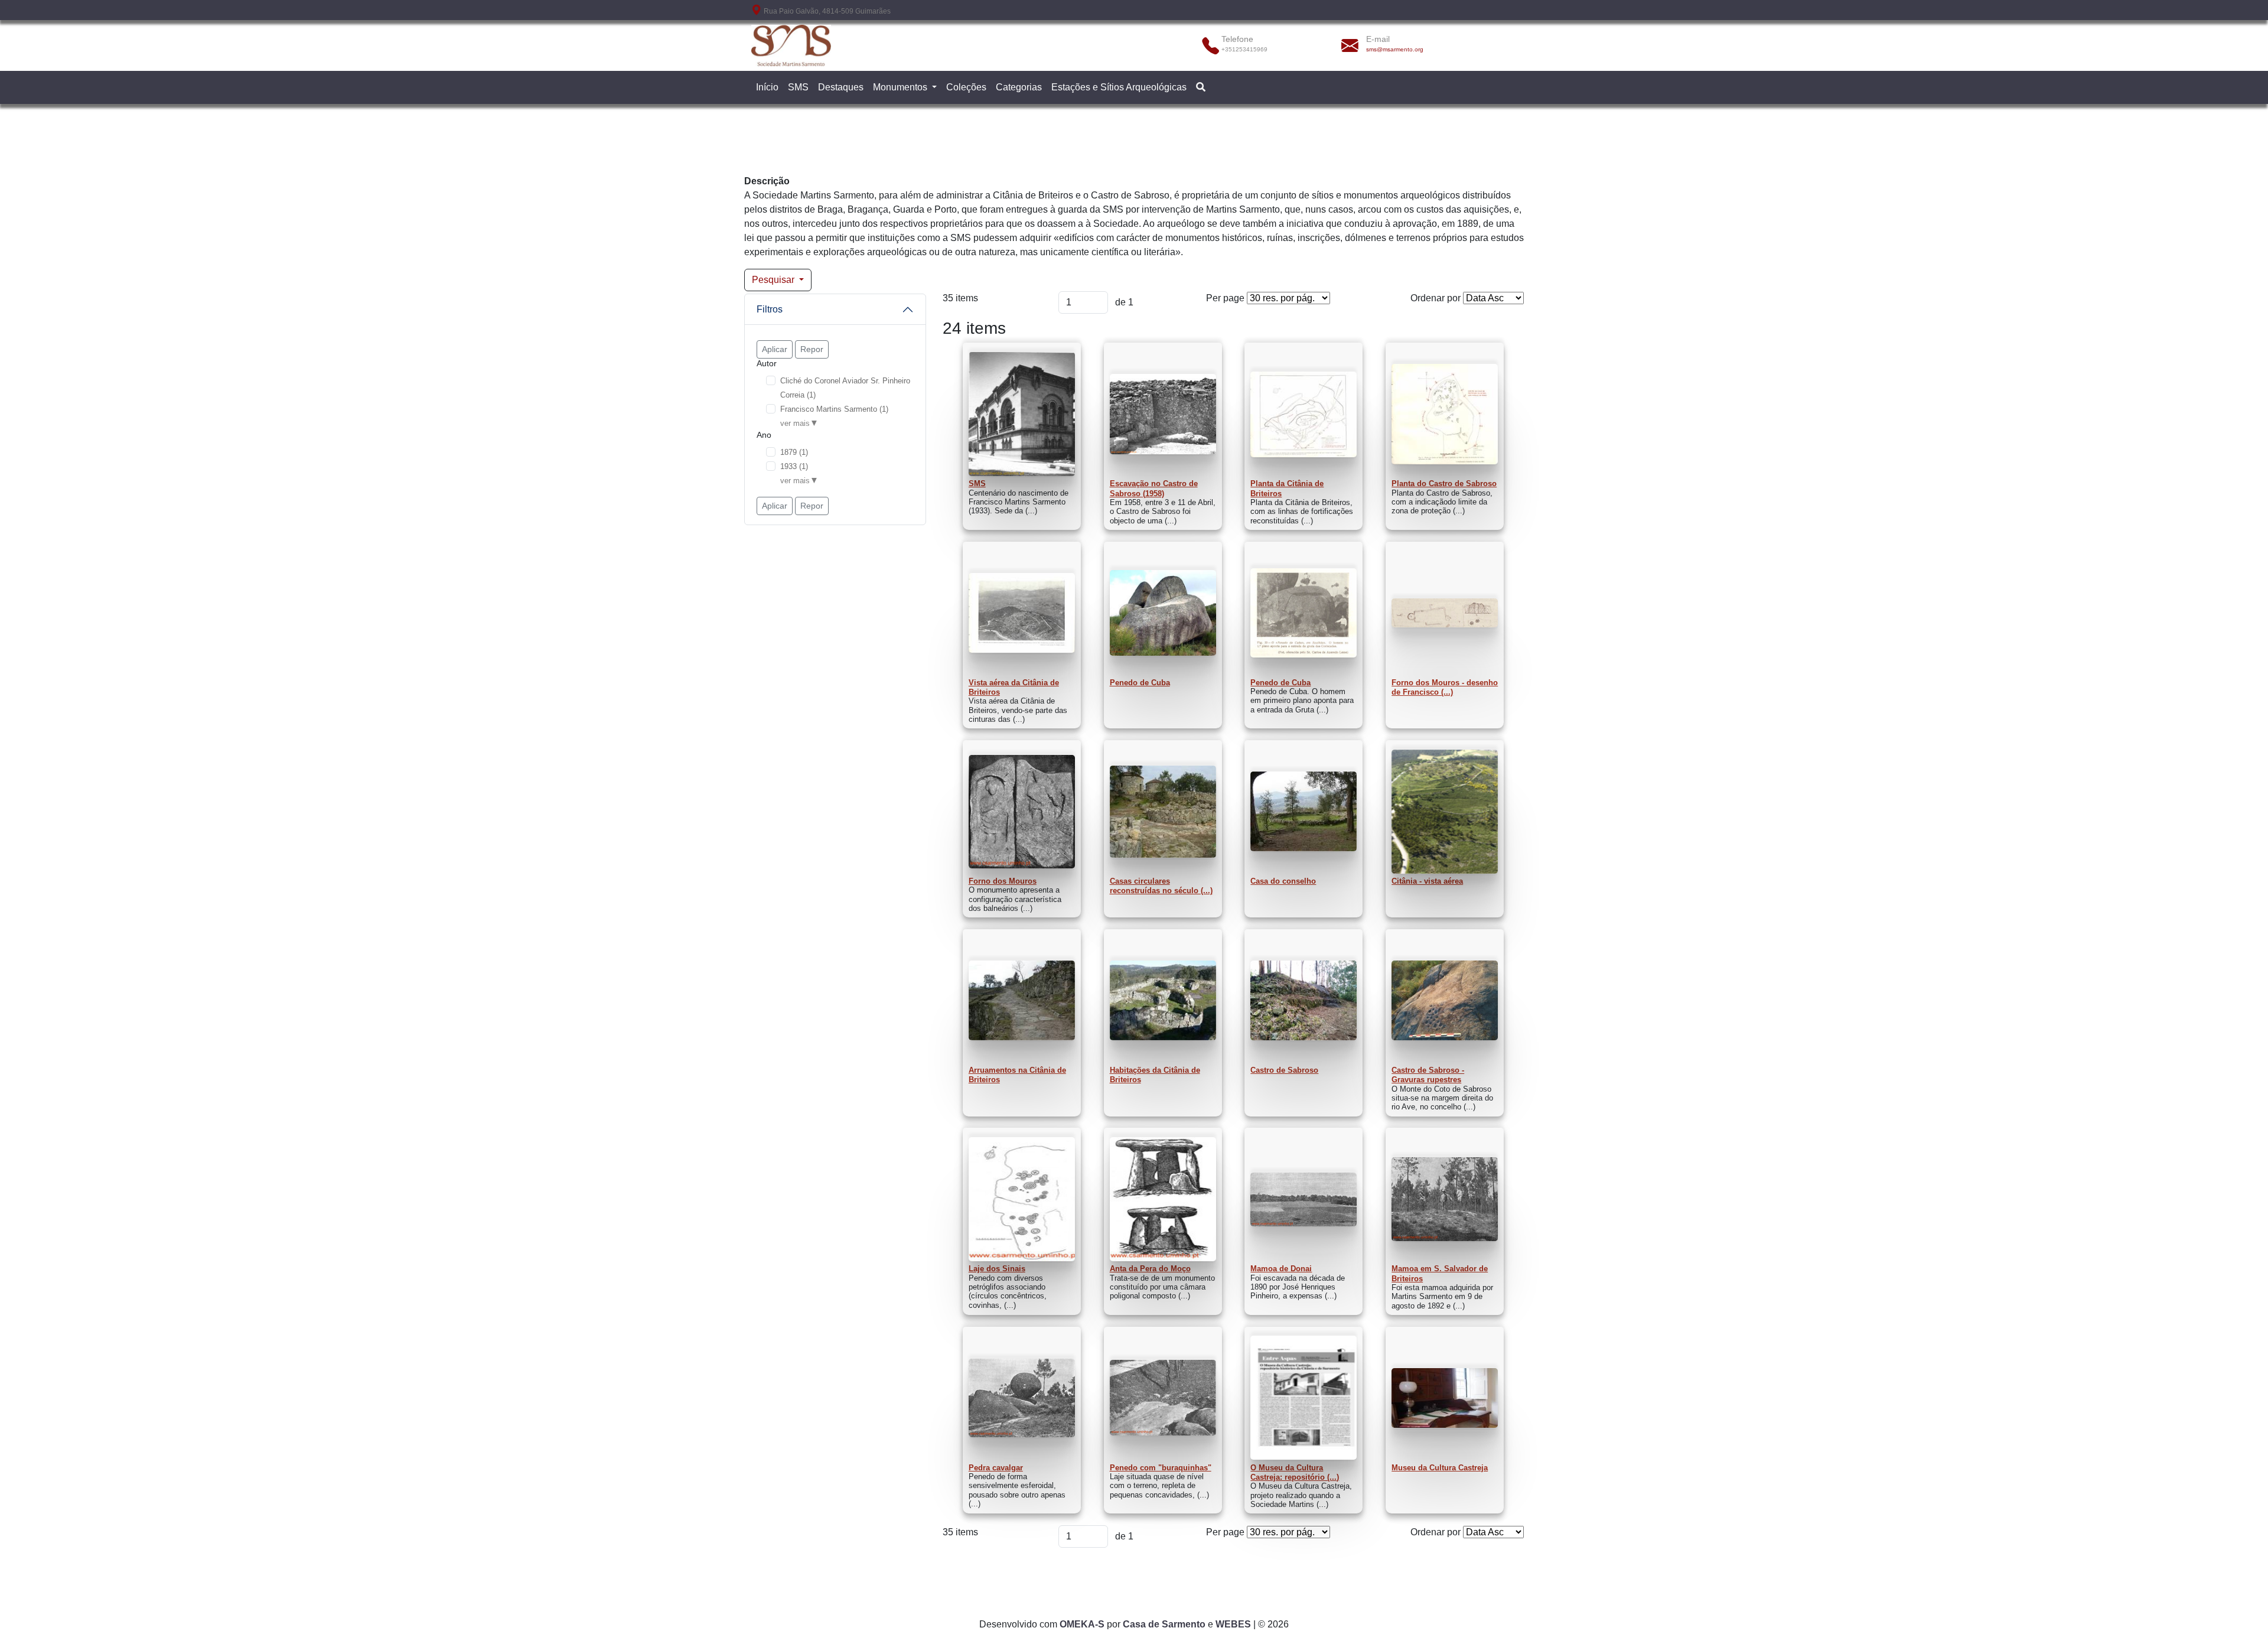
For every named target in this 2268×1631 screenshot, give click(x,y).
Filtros (770, 309)
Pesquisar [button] (774, 280)
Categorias (1019, 87)
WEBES (1233, 1624)
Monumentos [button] (901, 87)
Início (767, 87)
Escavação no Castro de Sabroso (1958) (1154, 488)
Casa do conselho (1283, 881)
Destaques (841, 87)
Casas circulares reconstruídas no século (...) (1161, 886)
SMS (798, 87)
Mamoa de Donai (1281, 1269)
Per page (1225, 298)
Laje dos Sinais (997, 1269)
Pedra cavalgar (996, 1468)
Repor (812, 349)
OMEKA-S (1082, 1624)
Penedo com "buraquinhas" (1161, 1468)
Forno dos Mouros (1003, 881)
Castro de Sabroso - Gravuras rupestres (1428, 1075)
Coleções (966, 87)
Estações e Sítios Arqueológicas (1119, 87)
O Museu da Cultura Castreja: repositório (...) (1295, 1472)
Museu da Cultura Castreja (1440, 1468)
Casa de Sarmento (1164, 1624)
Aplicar (775, 349)
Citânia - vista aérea (1427, 881)
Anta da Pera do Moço (1150, 1269)
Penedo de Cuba (1140, 683)
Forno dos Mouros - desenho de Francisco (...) (1445, 687)
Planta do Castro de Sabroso (1444, 484)
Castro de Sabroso (1284, 1070)
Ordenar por (1436, 298)
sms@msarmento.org (1395, 49)
